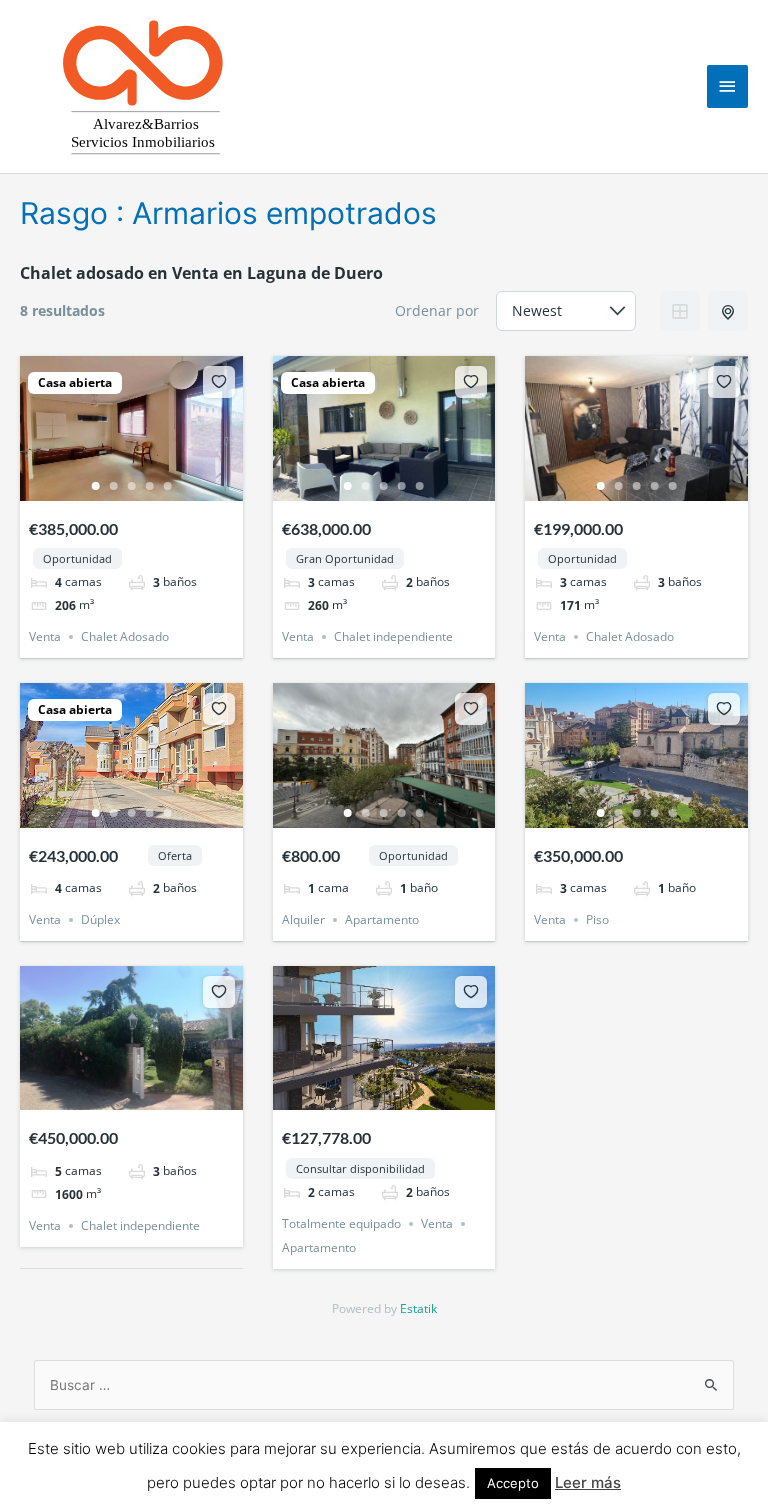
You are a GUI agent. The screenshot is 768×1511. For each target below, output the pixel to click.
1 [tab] (95, 486)
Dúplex (100, 919)
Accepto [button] (513, 1483)
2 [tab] (113, 486)
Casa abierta (75, 383)
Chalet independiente (393, 636)
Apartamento (382, 919)
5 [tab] (167, 486)
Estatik (418, 1308)
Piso (597, 919)
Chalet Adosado (125, 636)
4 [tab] (149, 486)
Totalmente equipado (341, 1223)
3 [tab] (131, 486)
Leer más (588, 1482)
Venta (45, 636)
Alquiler (303, 919)
